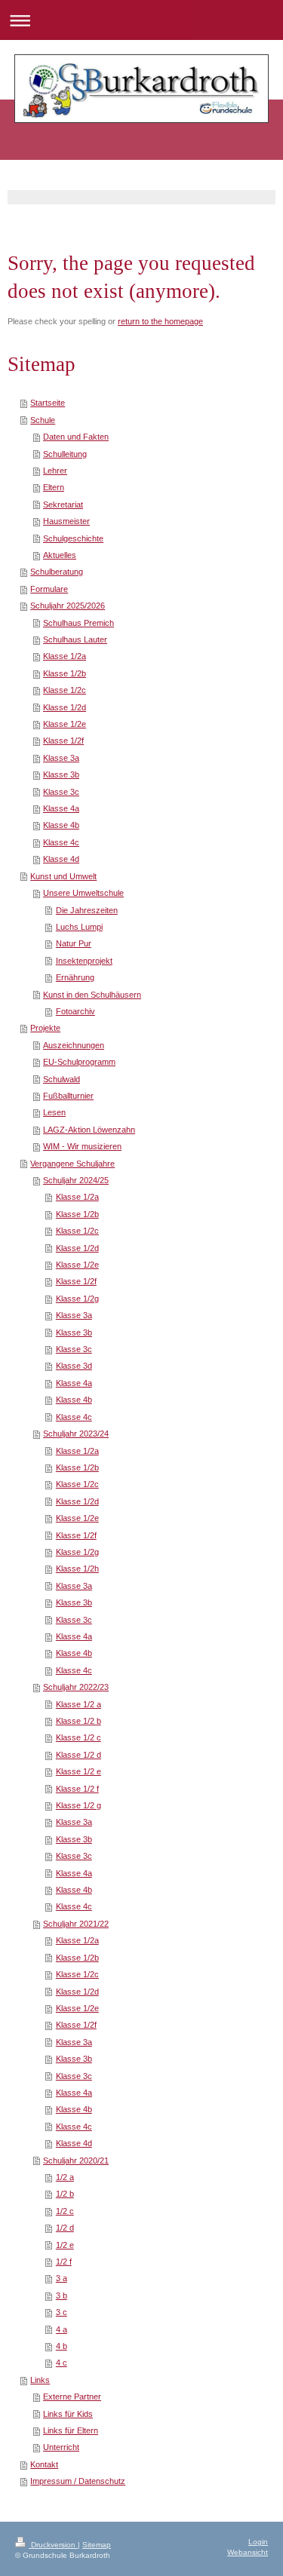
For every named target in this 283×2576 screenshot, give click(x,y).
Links (40, 2380)
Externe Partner (72, 2397)
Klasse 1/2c (65, 690)
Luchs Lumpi (79, 927)
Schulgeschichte (73, 538)
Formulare (49, 589)
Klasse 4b (61, 825)
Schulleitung (65, 454)
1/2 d (65, 2228)
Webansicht (248, 2552)
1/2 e (65, 2245)
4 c (62, 2363)
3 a (62, 2278)
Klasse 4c (61, 842)
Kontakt (44, 2464)
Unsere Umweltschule (83, 893)
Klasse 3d (74, 1366)
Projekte (45, 1028)
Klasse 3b (61, 774)
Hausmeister (66, 521)
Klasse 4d (61, 859)
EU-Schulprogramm (79, 1062)
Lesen (54, 1112)
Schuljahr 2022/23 (76, 1687)
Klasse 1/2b (65, 673)
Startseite (48, 403)
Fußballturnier (68, 1096)
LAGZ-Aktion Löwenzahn (89, 1130)
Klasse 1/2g (77, 1299)
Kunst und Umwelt (63, 876)
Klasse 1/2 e (78, 1771)
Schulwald (62, 1079)
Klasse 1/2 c (78, 1737)
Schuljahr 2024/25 (76, 1180)
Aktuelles (60, 555)
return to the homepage (160, 321)
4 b (62, 2346)
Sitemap (97, 2545)
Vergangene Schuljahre (72, 1164)
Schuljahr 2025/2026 (68, 606)
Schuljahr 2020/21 (76, 2160)
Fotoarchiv (75, 1011)
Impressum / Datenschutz (78, 2481)
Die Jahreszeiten (87, 910)
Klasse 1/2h (77, 1569)
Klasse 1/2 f (77, 1789)
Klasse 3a (61, 758)
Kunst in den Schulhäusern (92, 995)
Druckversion (53, 2545)
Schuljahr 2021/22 (76, 1924)
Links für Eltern (71, 2430)
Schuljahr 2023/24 (76, 1434)
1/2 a (65, 2177)
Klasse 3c (61, 792)
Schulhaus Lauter (75, 639)
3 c (62, 2312)
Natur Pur (74, 943)
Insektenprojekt (84, 961)
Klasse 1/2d (65, 707)
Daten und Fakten (76, 437)
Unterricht (61, 2447)
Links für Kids (68, 2414)
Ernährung (75, 977)
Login (258, 2542)
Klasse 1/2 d (78, 1755)
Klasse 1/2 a (78, 1704)
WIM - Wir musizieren (82, 1146)
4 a (62, 2329)
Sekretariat (63, 504)
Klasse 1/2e (65, 724)
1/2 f (64, 2262)
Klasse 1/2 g (78, 1805)
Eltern (54, 487)
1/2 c (65, 2211)
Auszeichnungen (74, 1045)
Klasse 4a (61, 808)
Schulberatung (57, 572)
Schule (43, 420)
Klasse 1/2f (63, 741)
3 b (62, 2295)
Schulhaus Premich (78, 623)
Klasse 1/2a (65, 656)
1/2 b (65, 2194)
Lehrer (55, 471)
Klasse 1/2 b (78, 1721)
